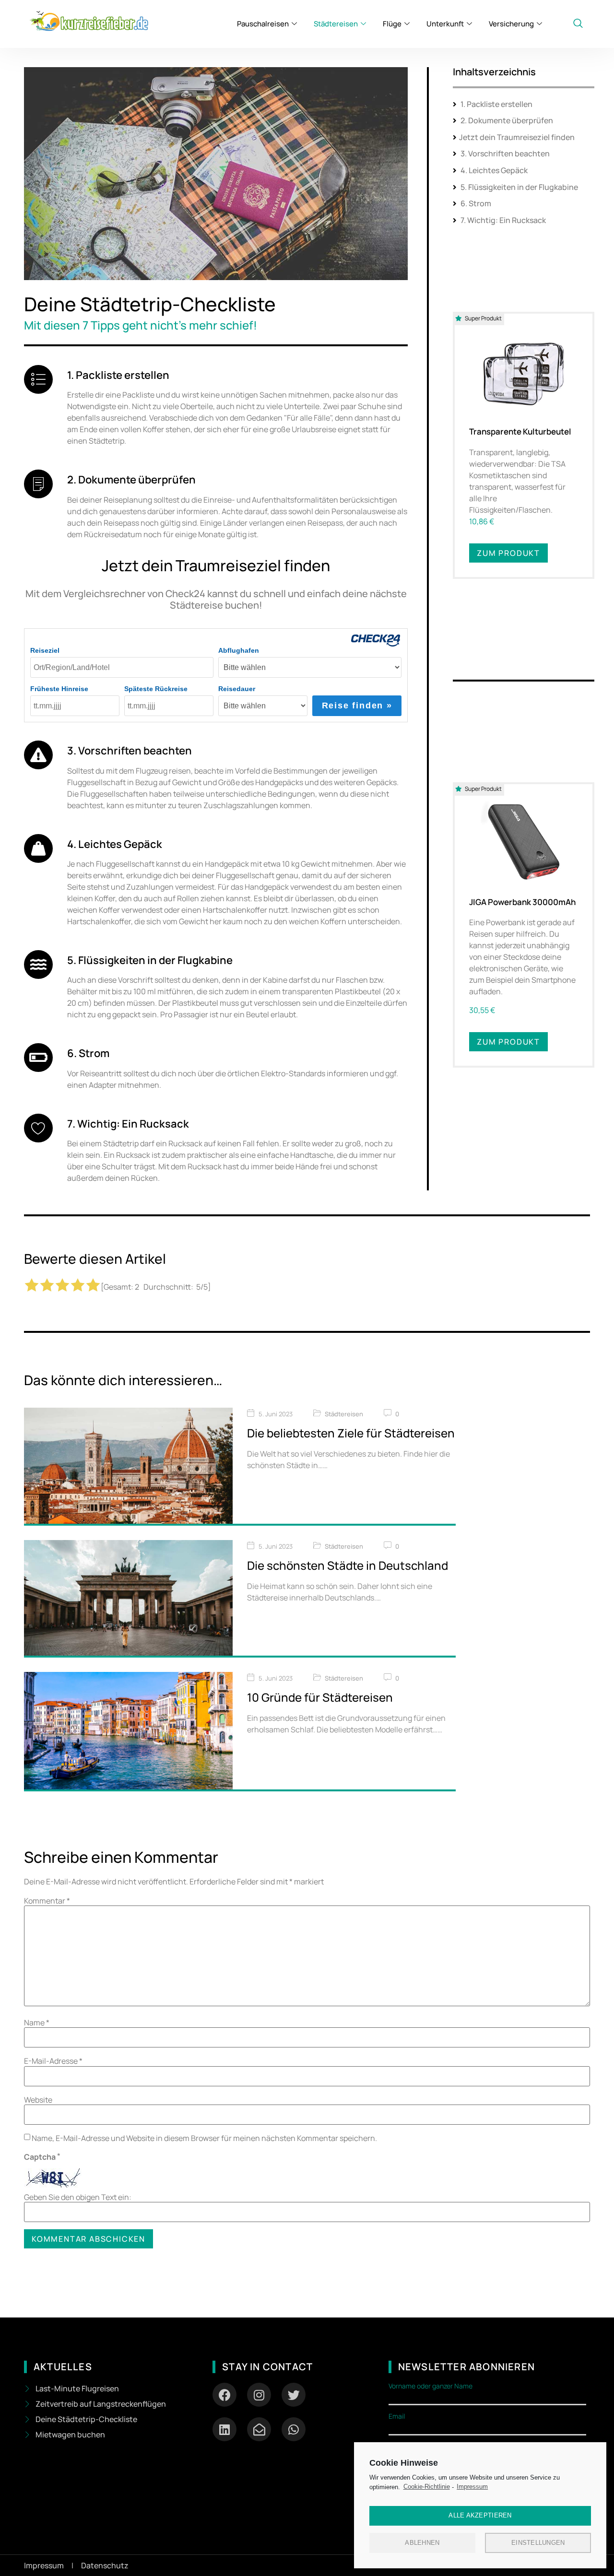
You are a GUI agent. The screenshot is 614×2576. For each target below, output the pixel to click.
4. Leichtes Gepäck (493, 170)
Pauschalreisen (263, 24)
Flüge (392, 24)
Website (38, 2100)
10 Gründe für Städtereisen (320, 1697)
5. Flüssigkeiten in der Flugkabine (519, 187)
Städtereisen (336, 24)
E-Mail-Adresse (53, 2061)
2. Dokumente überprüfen (506, 120)
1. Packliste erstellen (496, 104)
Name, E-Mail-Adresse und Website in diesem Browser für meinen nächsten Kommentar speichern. (204, 2138)
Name (37, 2023)
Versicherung (511, 24)
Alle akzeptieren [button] (480, 2515)
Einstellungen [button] (538, 2543)
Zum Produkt (508, 553)
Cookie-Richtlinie (427, 2487)
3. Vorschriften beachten (504, 153)
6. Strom (475, 203)
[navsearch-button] (578, 24)
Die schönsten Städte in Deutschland (348, 1565)
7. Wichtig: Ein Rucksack (502, 220)
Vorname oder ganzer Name (431, 2386)
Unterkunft (445, 24)
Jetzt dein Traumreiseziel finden (517, 137)
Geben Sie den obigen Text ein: (78, 2197)
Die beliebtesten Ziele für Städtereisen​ (351, 1433)
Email (397, 2416)
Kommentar (47, 1901)
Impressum (472, 2487)
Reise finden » (357, 706)
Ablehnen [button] (422, 2543)
